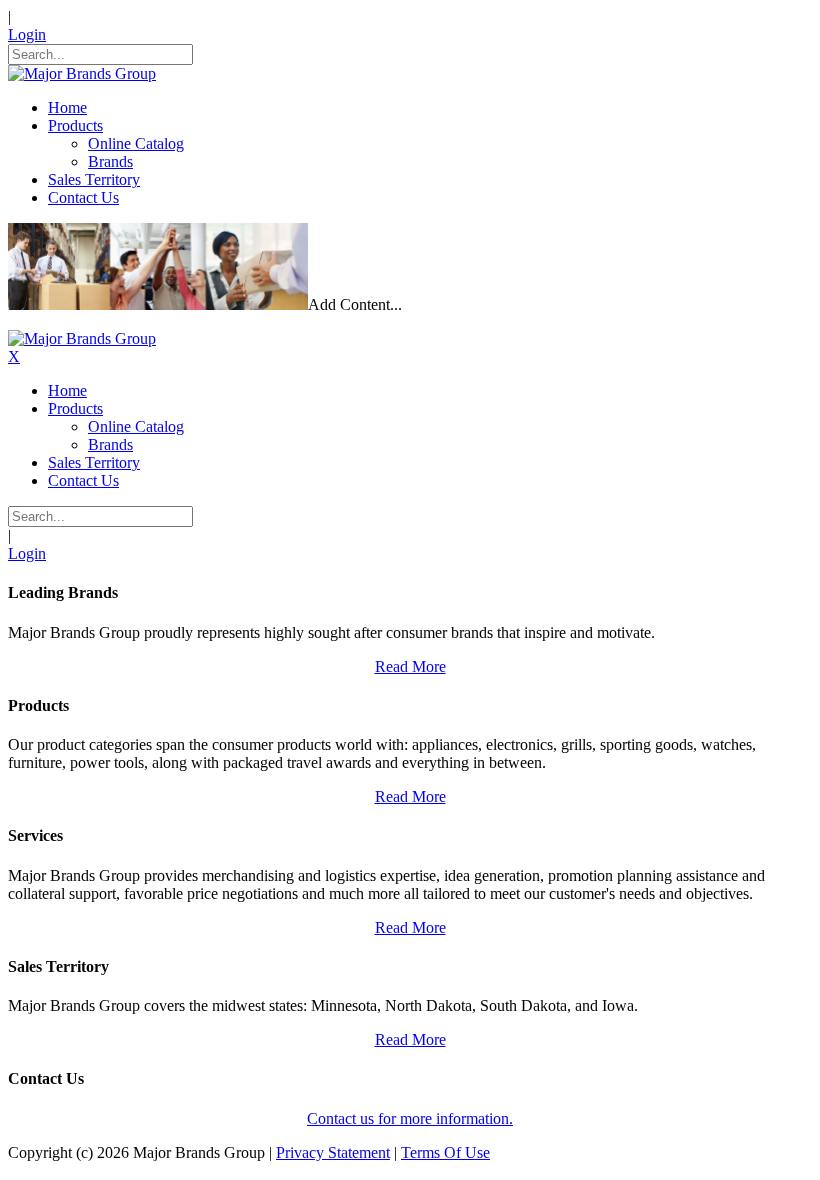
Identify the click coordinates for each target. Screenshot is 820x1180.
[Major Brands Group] (82, 73)
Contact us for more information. (410, 1118)
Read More (410, 666)
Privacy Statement (333, 1152)
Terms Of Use (445, 1152)
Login (27, 34)
